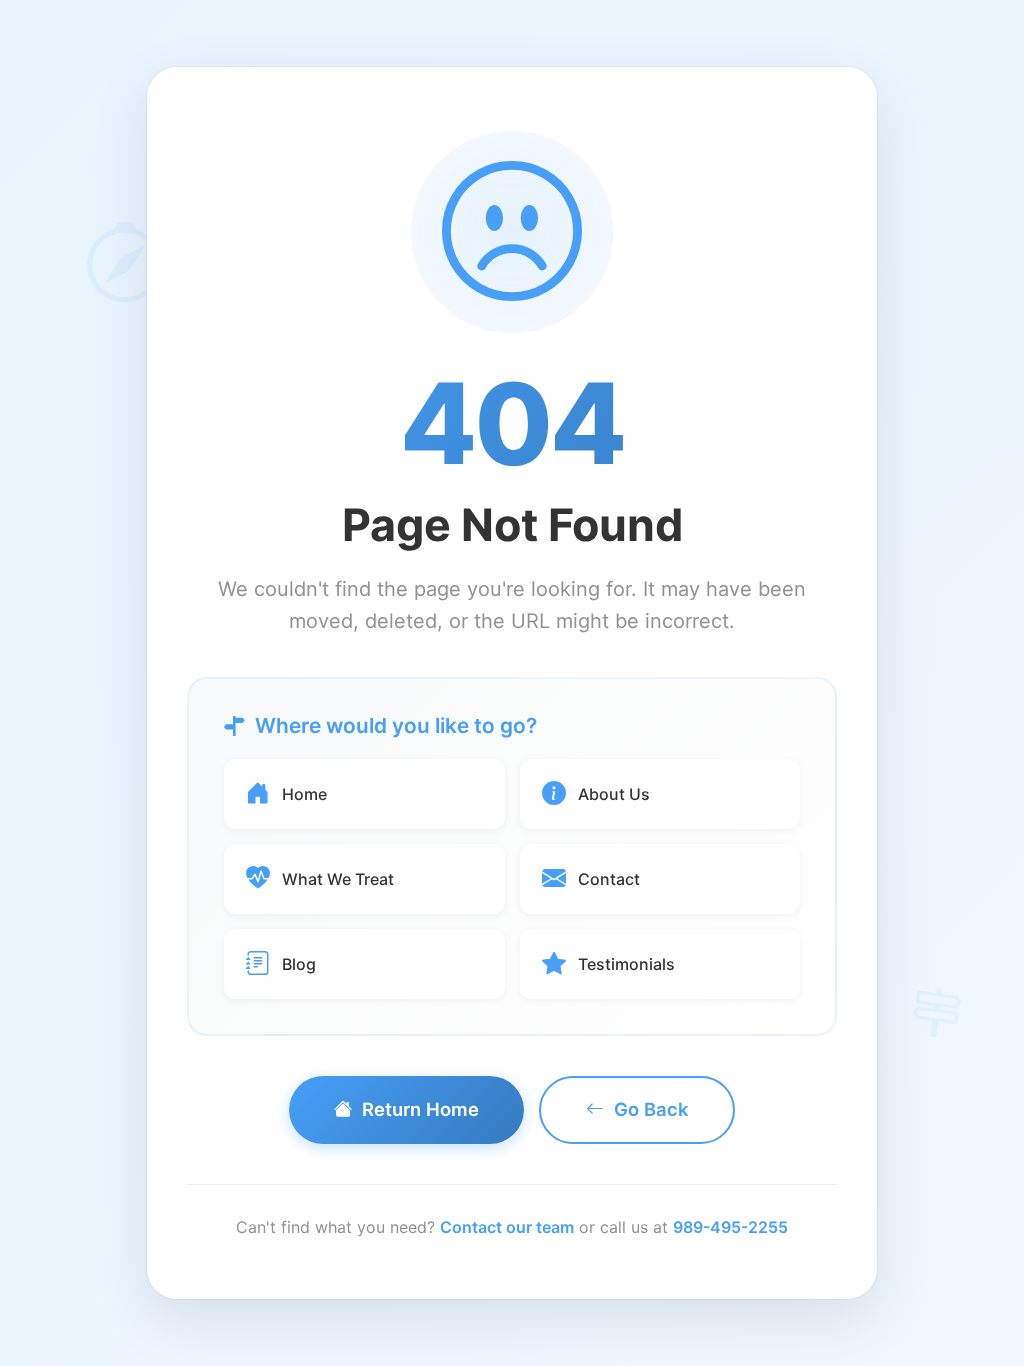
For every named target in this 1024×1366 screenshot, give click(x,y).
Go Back (651, 1109)
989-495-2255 (730, 1227)
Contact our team (507, 1227)
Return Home (420, 1109)
